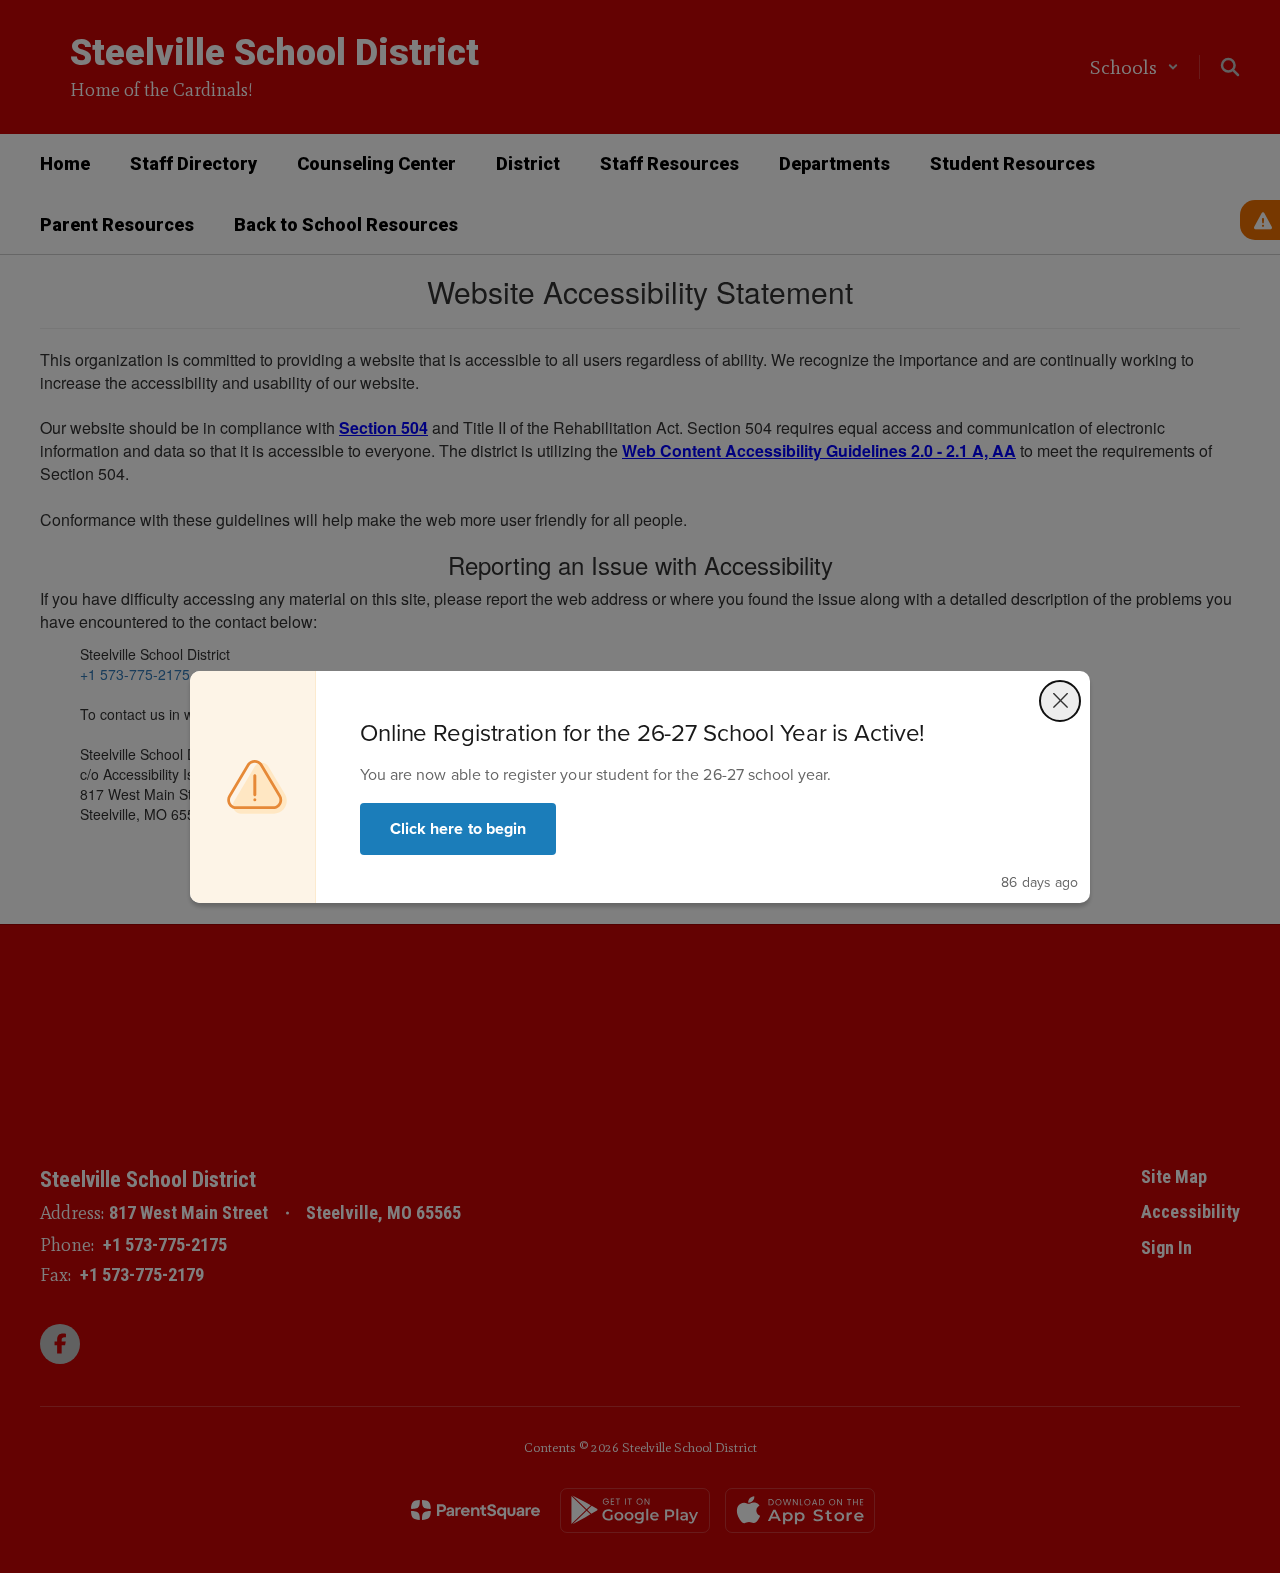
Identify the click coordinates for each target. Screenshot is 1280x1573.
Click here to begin (458, 828)
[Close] (1060, 701)
